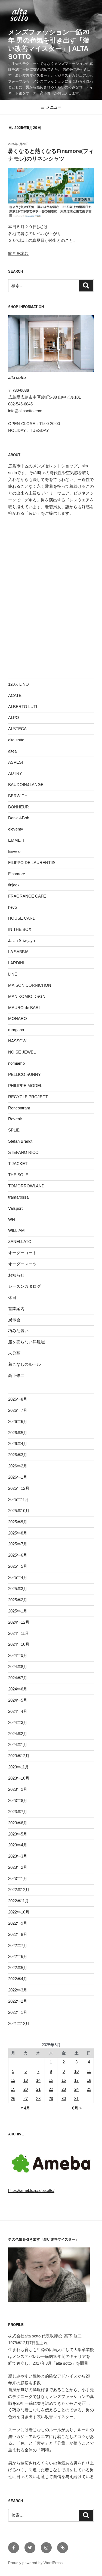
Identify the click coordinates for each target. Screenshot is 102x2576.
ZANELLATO (20, 1242)
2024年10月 (19, 1644)
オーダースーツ (22, 1264)
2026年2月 (18, 1466)
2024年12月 (19, 1622)
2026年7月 (18, 1410)
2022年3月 (18, 1990)
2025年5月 (18, 1566)
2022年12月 (19, 1890)
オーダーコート (22, 1253)
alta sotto (16, 740)
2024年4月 (18, 1711)
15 (51, 2080)
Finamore (17, 874)
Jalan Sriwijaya (21, 941)
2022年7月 (18, 1945)
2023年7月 (18, 1812)
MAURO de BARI (24, 1008)
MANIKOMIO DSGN (27, 996)
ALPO (14, 717)
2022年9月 (18, 1923)
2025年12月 (19, 1488)
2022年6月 (18, 1956)
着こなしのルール (24, 1364)
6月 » (77, 2108)
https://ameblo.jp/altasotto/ (31, 2190)
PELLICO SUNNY (24, 1074)
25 (89, 2089)
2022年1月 (18, 2012)
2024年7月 (18, 1678)
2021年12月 (19, 2023)
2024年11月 (18, 1633)
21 (38, 2089)
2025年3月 (18, 1589)
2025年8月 (18, 1533)
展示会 (14, 1320)
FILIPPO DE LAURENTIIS (32, 863)
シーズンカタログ (24, 1286)
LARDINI (16, 963)
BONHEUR (18, 807)
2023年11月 (18, 1767)
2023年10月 (19, 1778)
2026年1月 (18, 1477)
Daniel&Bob (19, 818)
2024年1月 (18, 1745)
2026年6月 (18, 1421)
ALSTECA (17, 729)
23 (64, 2089)
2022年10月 (19, 1912)
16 (64, 2080)
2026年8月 (18, 1399)
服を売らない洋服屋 (27, 1342)
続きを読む (18, 253)
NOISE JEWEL (22, 1052)
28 (38, 2098)
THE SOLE (18, 1175)
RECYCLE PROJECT (28, 1097)
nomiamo (16, 1063)
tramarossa (18, 1197)
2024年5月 (18, 1700)
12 (13, 2080)
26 (13, 2098)
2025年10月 (19, 1511)
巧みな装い (18, 1331)
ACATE (15, 695)
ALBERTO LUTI (23, 707)
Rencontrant (19, 1108)
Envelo (14, 851)
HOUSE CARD (22, 918)
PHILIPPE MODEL (25, 1086)
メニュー (54, 107)
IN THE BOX (20, 929)
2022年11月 (18, 1901)
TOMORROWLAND (26, 1186)
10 (76, 2071)
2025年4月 (18, 1577)
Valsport (15, 1208)
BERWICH (18, 796)
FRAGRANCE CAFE (27, 896)
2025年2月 (18, 1600)
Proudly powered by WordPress (35, 2563)
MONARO (18, 1018)
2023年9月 (18, 1789)
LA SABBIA (18, 952)
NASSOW (17, 1041)
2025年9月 (18, 1522)
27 (26, 2098)
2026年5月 (18, 1433)
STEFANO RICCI (24, 1152)
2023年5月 (18, 1834)
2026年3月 (18, 1455)
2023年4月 (18, 1845)
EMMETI (16, 840)
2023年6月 (18, 1823)
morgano (16, 1030)
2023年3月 (18, 1856)
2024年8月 (18, 1667)
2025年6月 (18, 1555)
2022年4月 (18, 1979)
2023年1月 (18, 1878)
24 (76, 2089)
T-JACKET (18, 1164)
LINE (13, 974)
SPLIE (14, 1130)
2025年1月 (18, 1611)
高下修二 (16, 1375)
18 (89, 2080)
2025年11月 (18, 1499)
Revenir (15, 1119)
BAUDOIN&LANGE (26, 785)
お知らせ (16, 1275)
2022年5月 (18, 1968)
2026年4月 (18, 1444)
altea (12, 751)
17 (76, 2080)
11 (89, 2071)
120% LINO (18, 684)
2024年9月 (18, 1655)
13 (26, 2080)
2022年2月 (18, 2001)
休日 (12, 1297)
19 (13, 2089)
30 (64, 2098)
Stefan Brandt (20, 1141)
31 (76, 2098)
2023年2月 (18, 1867)
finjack (14, 885)
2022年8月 (18, 1934)
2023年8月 (18, 1800)
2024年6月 (18, 1689)
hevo (13, 907)
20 (26, 2089)
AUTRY (15, 773)
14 (38, 2080)
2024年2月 (18, 1734)
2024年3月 (18, 1722)
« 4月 (25, 2108)
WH (12, 1219)
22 (51, 2089)
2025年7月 (18, 1544)
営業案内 (16, 1309)
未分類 (14, 1353)
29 (51, 2098)
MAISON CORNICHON (30, 985)
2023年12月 (19, 1756)
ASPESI (16, 762)
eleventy (16, 829)
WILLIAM (16, 1230)
